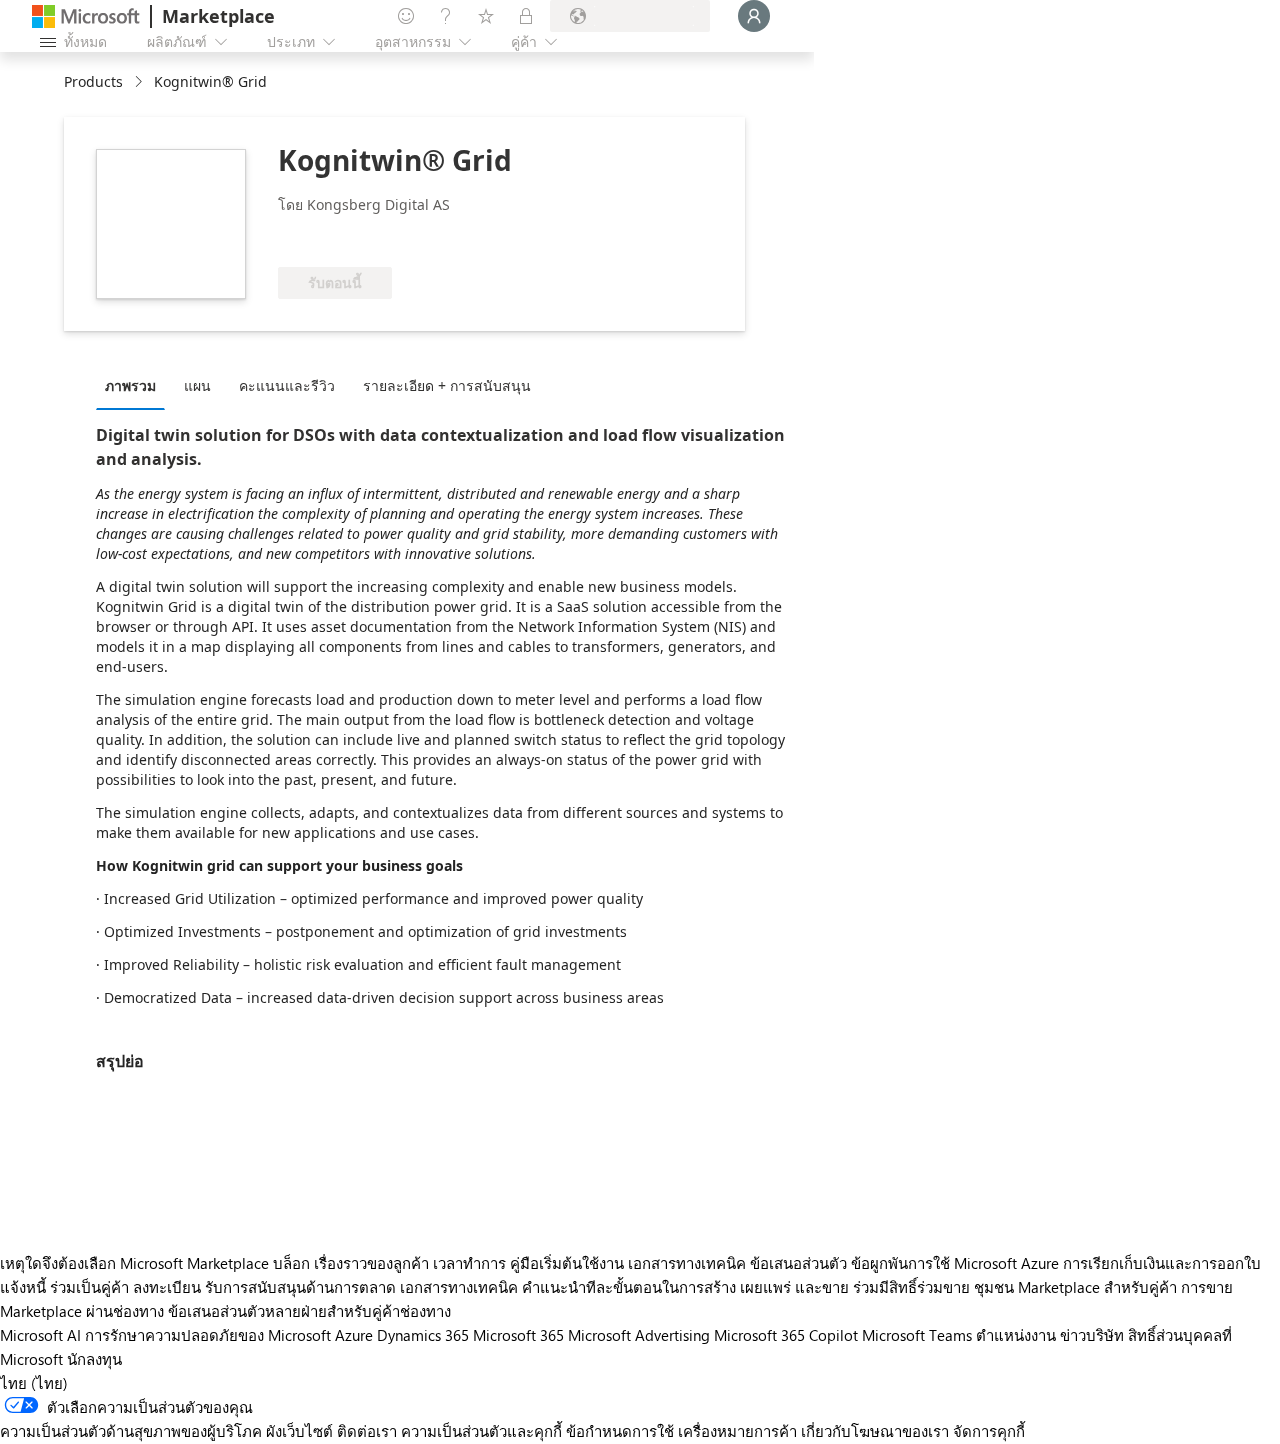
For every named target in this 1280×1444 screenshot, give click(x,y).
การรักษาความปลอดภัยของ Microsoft (208, 1335)
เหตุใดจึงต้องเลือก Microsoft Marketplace (134, 1263)
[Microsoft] (86, 16)
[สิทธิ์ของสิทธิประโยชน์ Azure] (359, 237)
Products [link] (93, 81)
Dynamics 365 (423, 1335)
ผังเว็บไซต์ (299, 1431)
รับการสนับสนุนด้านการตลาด (300, 1287)
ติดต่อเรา (367, 1431)
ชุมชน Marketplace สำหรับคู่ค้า (1075, 1287)
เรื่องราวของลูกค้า (371, 1263)
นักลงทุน (94, 1359)
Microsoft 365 (518, 1335)
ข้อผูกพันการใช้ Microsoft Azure (957, 1263)
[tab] (135, 385)
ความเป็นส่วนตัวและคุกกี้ (481, 1431)
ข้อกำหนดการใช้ (620, 1431)
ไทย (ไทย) (34, 1383)
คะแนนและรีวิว (287, 385)
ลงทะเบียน (167, 1287)
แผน (197, 385)
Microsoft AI (40, 1335)
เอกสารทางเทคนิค (687, 1263)
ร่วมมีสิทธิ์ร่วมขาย (911, 1287)
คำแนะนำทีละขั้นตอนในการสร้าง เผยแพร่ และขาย (685, 1287)
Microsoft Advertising (639, 1335)
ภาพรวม (130, 385)
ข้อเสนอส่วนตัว (798, 1263)
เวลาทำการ (469, 1263)
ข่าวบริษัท (1092, 1335)
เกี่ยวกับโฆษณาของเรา (875, 1431)
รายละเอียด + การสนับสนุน (447, 385)
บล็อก (291, 1263)
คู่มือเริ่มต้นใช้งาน (567, 1263)
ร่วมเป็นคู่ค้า (89, 1287)
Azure (354, 1335)
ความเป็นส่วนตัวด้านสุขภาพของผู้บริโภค (131, 1431)
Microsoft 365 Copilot (786, 1335)
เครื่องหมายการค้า (737, 1431)
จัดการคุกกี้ (989, 1431)
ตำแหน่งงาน (1016, 1335)
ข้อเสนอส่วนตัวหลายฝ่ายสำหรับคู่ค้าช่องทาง (309, 1311)
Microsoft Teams (917, 1335)
